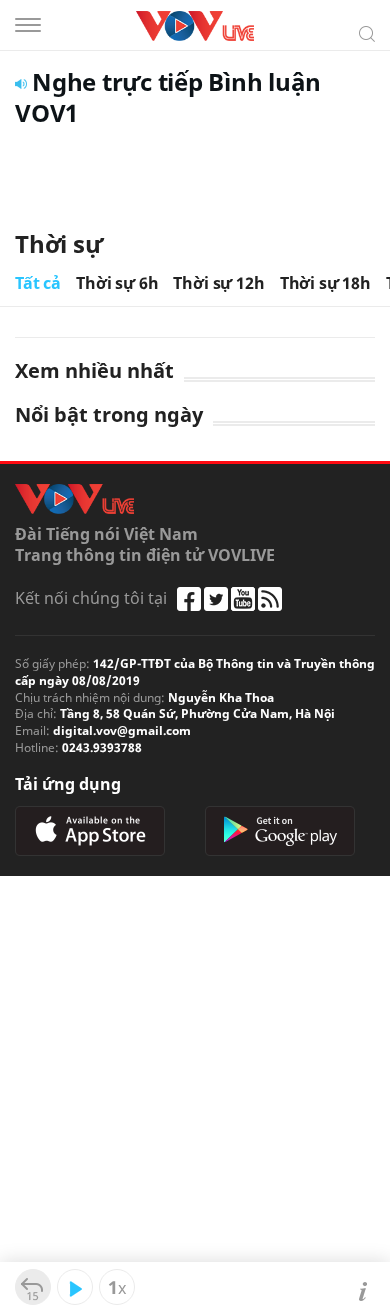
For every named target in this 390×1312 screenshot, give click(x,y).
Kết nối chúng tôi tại (91, 598)
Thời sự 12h (218, 283)
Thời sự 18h (325, 283)
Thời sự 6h (117, 283)
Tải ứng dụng (68, 784)
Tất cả (38, 283)
